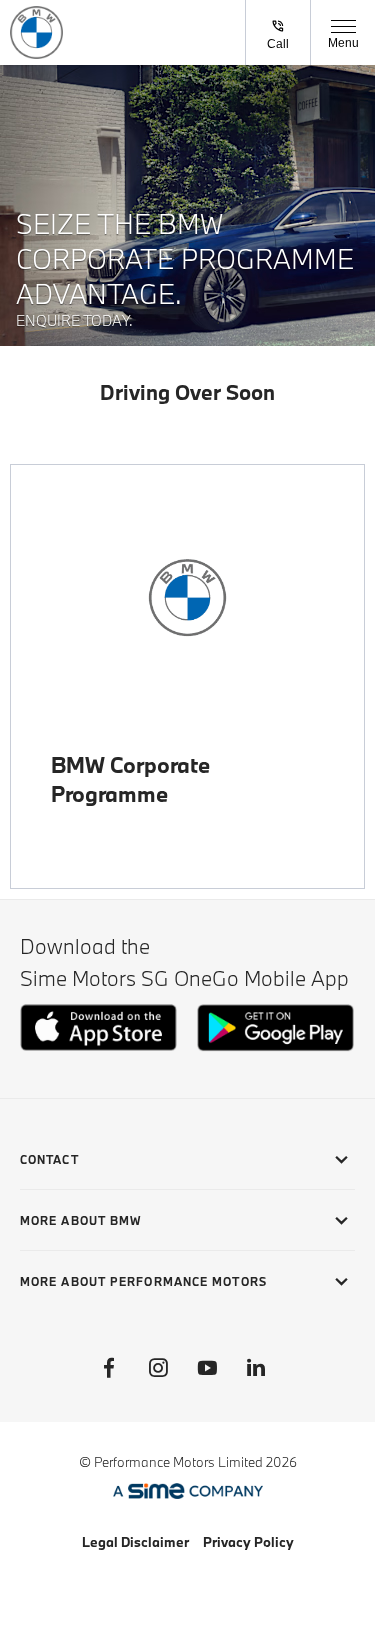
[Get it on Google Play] (275, 1046)
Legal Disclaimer (135, 1542)
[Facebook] (109, 1368)
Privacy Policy (248, 1542)
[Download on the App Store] (98, 1045)
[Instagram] (158, 1368)
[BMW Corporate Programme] (187, 597)
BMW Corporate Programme (130, 779)
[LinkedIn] (256, 1368)
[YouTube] (207, 1368)
